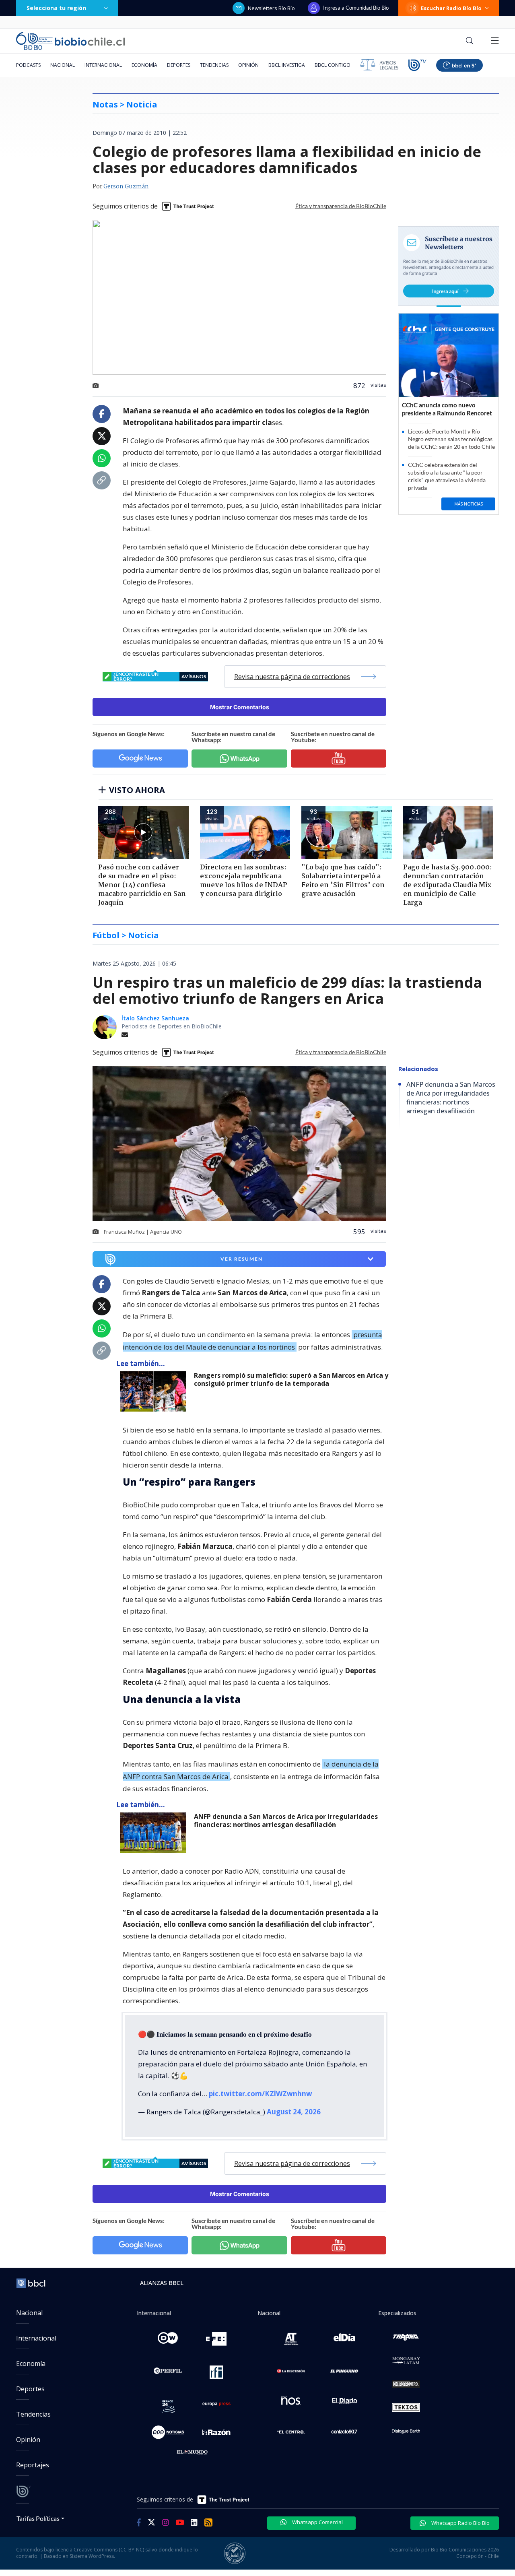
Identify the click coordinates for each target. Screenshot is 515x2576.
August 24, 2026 (294, 2112)
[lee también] (155, 1391)
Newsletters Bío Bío (271, 8)
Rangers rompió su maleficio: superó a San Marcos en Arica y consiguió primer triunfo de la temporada (291, 1380)
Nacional (63, 65)
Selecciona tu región (56, 8)
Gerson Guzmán (126, 187)
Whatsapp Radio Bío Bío (460, 2523)
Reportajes (33, 2465)
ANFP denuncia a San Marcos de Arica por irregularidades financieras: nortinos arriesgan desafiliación (286, 1821)
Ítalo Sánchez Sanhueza (155, 1018)
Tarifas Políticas (38, 2518)
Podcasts (28, 65)
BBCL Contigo (333, 65)
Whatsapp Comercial (317, 2522)
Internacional (103, 65)
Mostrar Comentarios (240, 707)
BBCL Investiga (287, 65)
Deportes (179, 65)
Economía (144, 65)
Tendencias (214, 65)
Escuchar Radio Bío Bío (451, 8)
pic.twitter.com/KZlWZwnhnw (261, 2094)
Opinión (248, 65)
